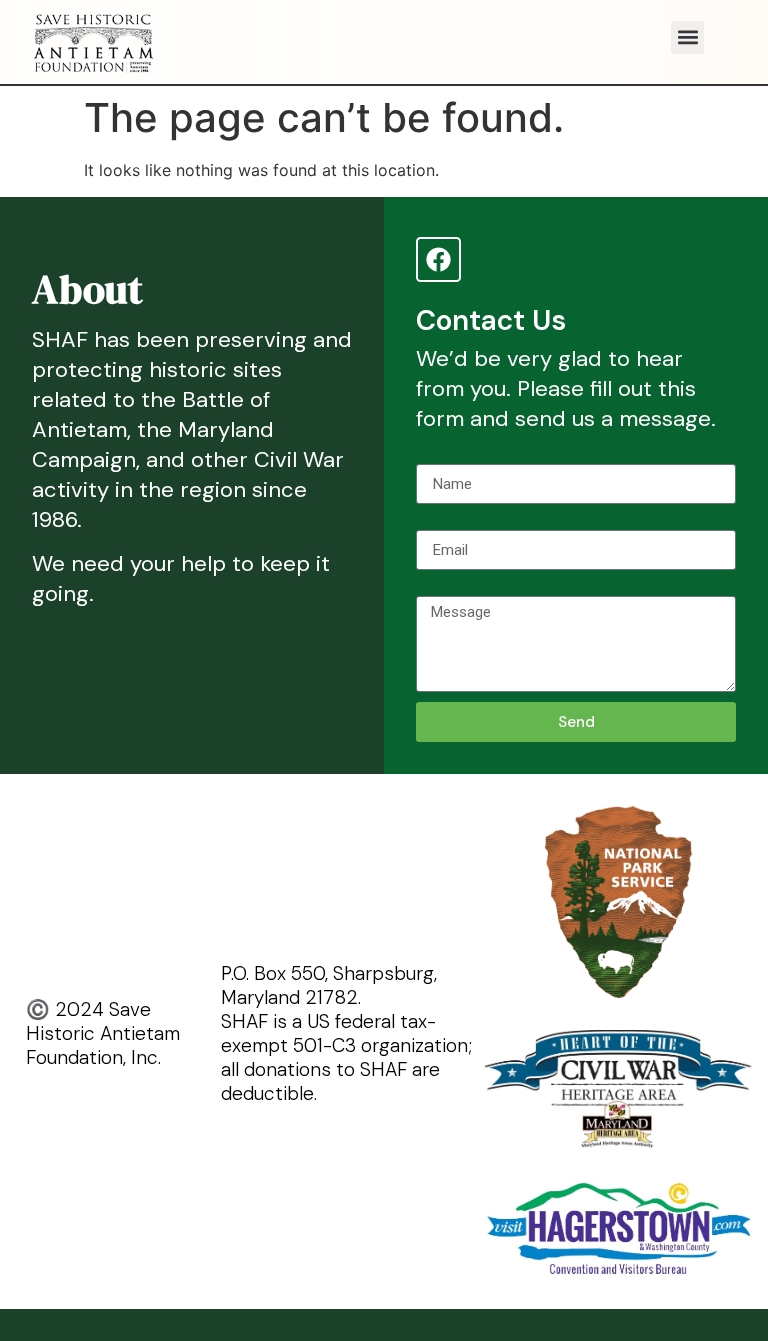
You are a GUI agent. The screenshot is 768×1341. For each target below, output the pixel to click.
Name (436, 456)
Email (435, 522)
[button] (687, 37)
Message (449, 588)
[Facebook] (438, 259)
